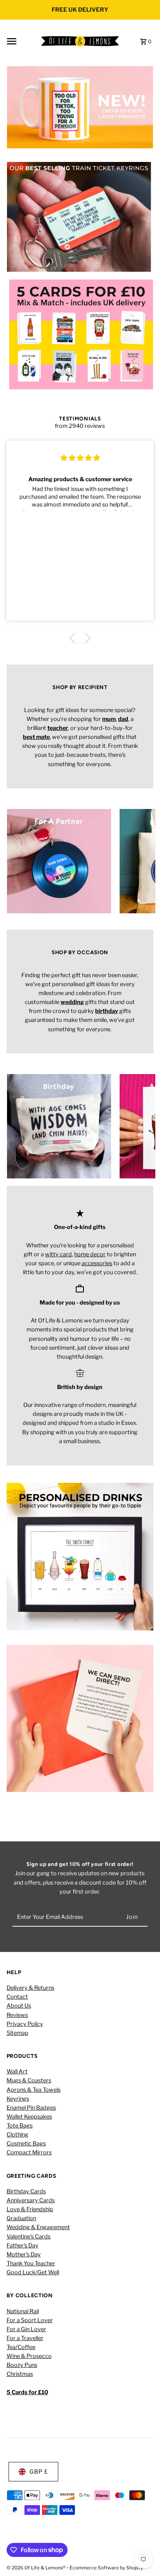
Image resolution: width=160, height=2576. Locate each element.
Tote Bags (20, 2126)
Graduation (21, 2218)
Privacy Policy (25, 2024)
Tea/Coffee (21, 2347)
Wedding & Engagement (38, 2227)
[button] (74, 638)
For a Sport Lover (30, 2320)
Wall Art (17, 2071)
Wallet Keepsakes (29, 2117)
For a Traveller (25, 2338)
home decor (90, 1254)
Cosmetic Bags (26, 2143)
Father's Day (23, 2245)
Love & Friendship (30, 2209)
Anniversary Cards (31, 2200)
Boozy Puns (22, 2365)
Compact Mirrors (29, 2152)
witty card (58, 1254)
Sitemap (17, 2033)
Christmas (20, 2374)
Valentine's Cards (29, 2237)
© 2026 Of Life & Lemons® (37, 2568)
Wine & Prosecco (29, 2356)
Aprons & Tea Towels (34, 2090)
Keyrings (18, 2099)
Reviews (17, 2015)
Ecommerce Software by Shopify (106, 2568)
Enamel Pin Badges (31, 2108)
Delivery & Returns (30, 1988)
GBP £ (39, 2472)
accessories (97, 1263)
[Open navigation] (21, 41)
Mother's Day (24, 2254)
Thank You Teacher (31, 2263)
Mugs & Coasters (29, 2080)
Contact (17, 1997)
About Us (19, 2006)
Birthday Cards (26, 2191)
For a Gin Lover (26, 2329)
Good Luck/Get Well (33, 2272)
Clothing (17, 2135)
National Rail (23, 2311)
